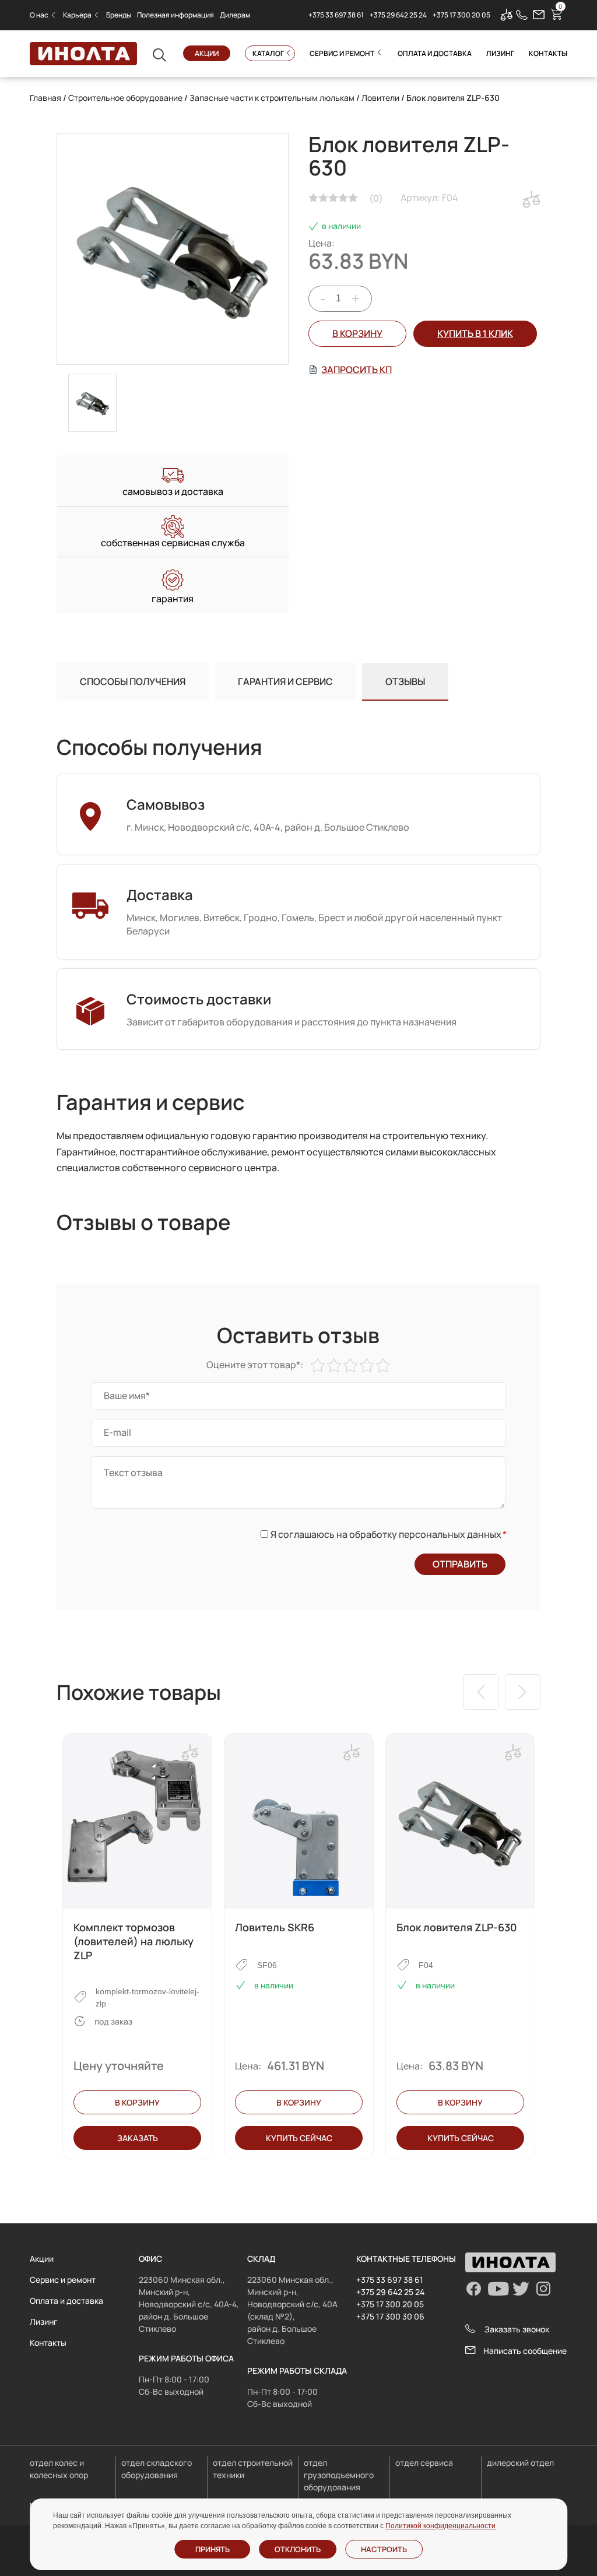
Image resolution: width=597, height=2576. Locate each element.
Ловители (380, 98)
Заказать (138, 2138)
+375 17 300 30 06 (390, 2316)
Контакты (548, 53)
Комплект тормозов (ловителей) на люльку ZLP (134, 1941)
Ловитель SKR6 (275, 1927)
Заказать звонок (517, 2329)
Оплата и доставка (435, 53)
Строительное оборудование (125, 98)
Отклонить (298, 2549)
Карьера (77, 15)
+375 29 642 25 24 (398, 15)
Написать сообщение (525, 2351)
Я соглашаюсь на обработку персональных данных (388, 1534)
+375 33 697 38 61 (336, 15)
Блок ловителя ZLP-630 (457, 1927)
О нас (39, 15)
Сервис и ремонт (342, 53)
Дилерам (235, 15)
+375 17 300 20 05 (461, 15)
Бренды (119, 15)
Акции (207, 53)
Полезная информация (175, 15)
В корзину (357, 333)
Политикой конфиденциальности (440, 2526)
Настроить (384, 2549)
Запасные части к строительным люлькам (272, 98)
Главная (45, 98)
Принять (213, 2549)
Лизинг (500, 53)
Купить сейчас (299, 2138)
